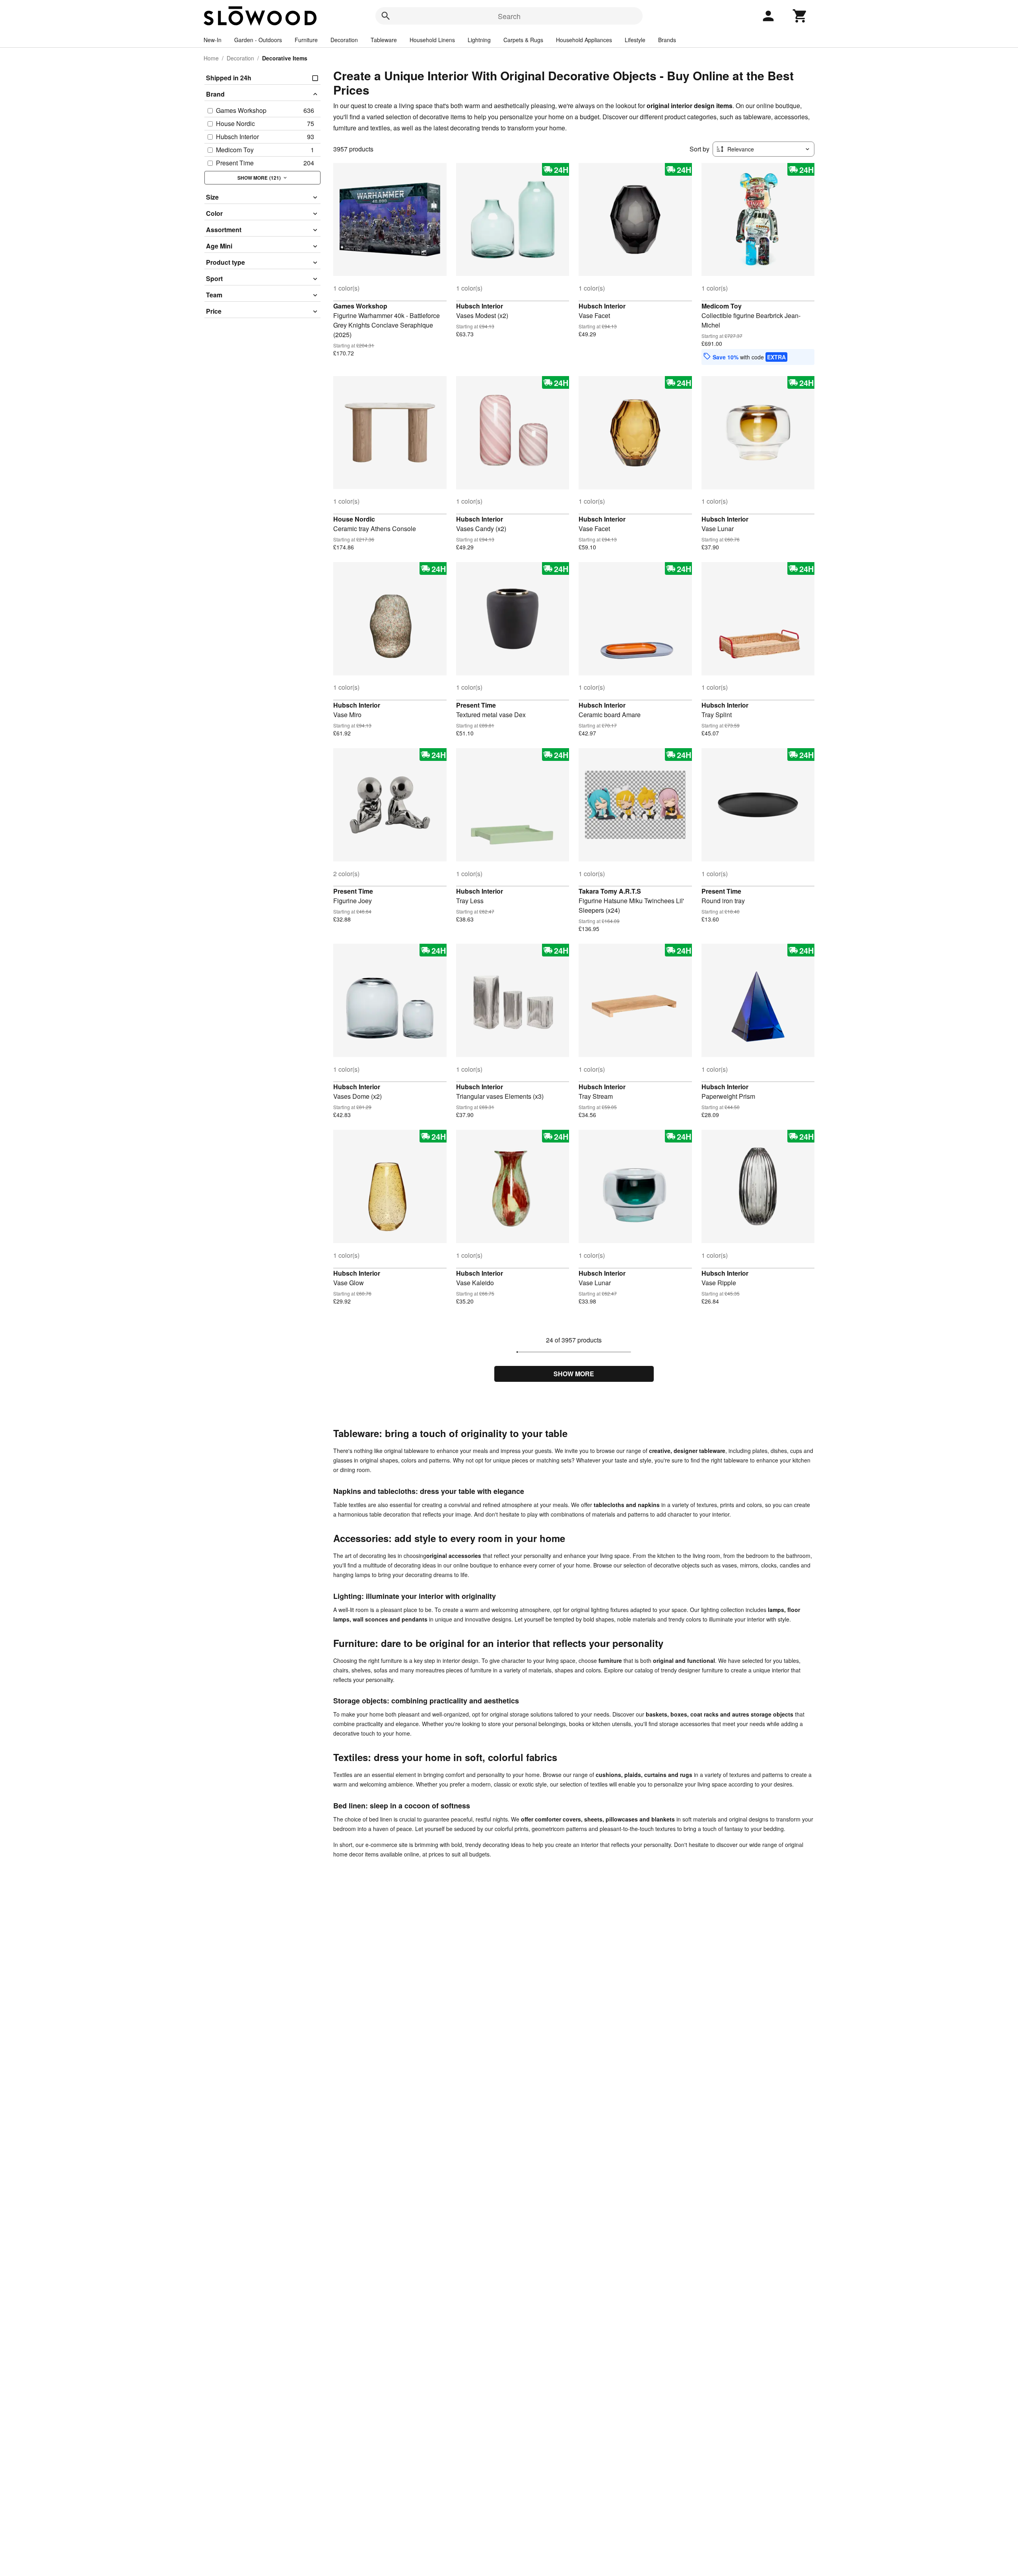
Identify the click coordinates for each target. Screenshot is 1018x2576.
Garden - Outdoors (258, 40)
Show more (574, 1374)
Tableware (384, 40)
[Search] (386, 16)
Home (211, 58)
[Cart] (800, 16)
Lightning (479, 40)
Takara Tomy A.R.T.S (610, 891)
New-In (213, 40)
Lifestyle (635, 40)
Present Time (476, 705)
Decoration (344, 40)
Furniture (306, 40)
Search (509, 16)
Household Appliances (584, 40)
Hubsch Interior (480, 306)
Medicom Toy (722, 306)
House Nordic (354, 519)
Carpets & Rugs (523, 40)
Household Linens (432, 40)
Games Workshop (360, 306)
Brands (667, 40)
